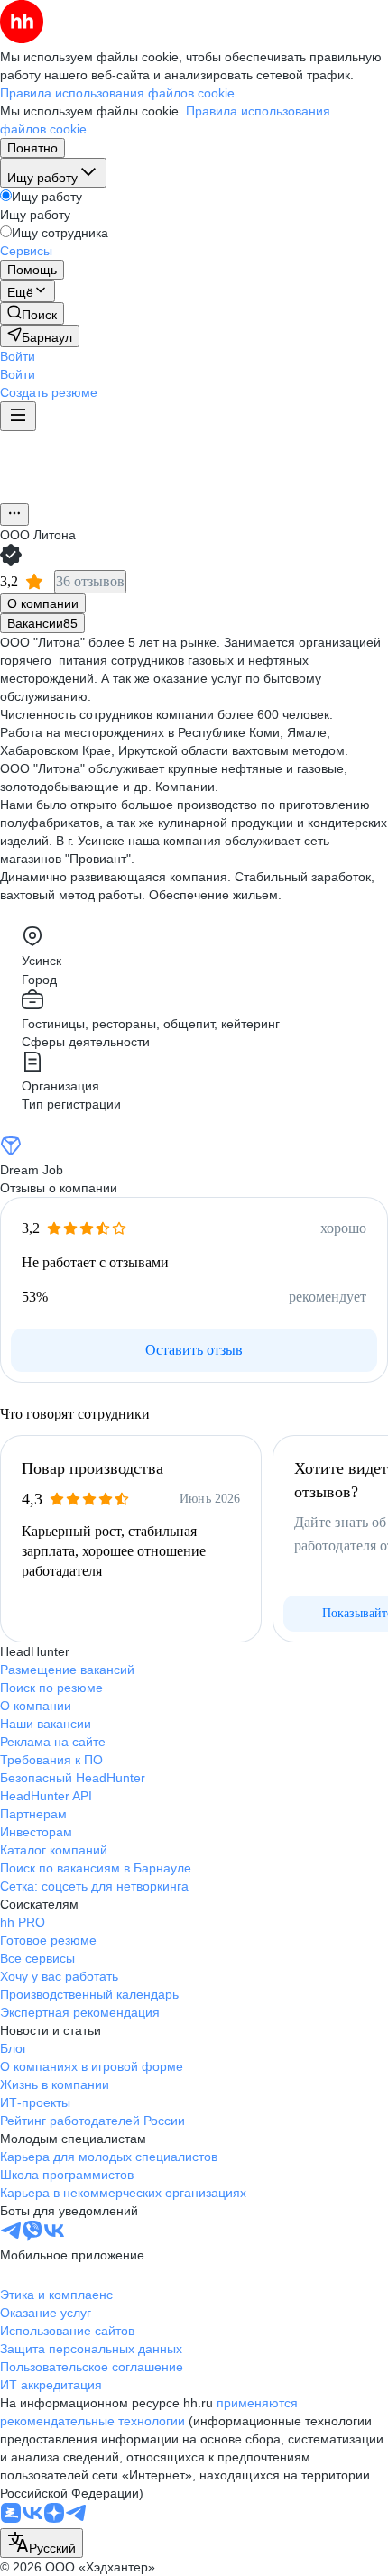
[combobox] (42, 2543)
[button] (18, 356)
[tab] (43, 603)
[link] (32, 313)
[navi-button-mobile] (18, 416)
